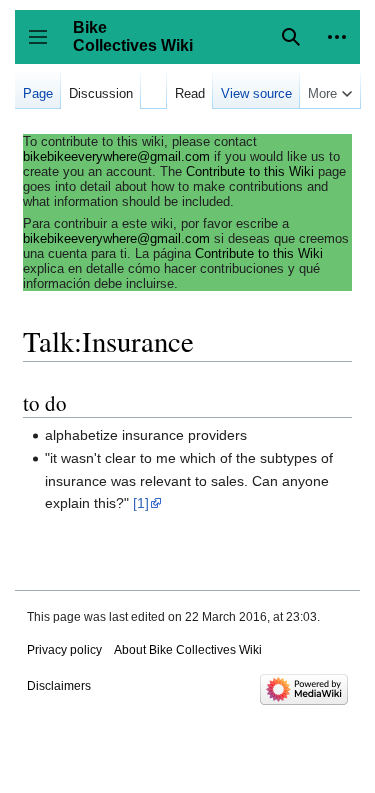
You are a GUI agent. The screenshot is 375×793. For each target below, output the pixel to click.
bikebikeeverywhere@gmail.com (116, 156)
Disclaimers (59, 686)
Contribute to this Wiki (250, 171)
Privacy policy (64, 650)
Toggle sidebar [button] (44, 46)
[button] (337, 37)
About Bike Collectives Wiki (188, 650)
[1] (141, 503)
